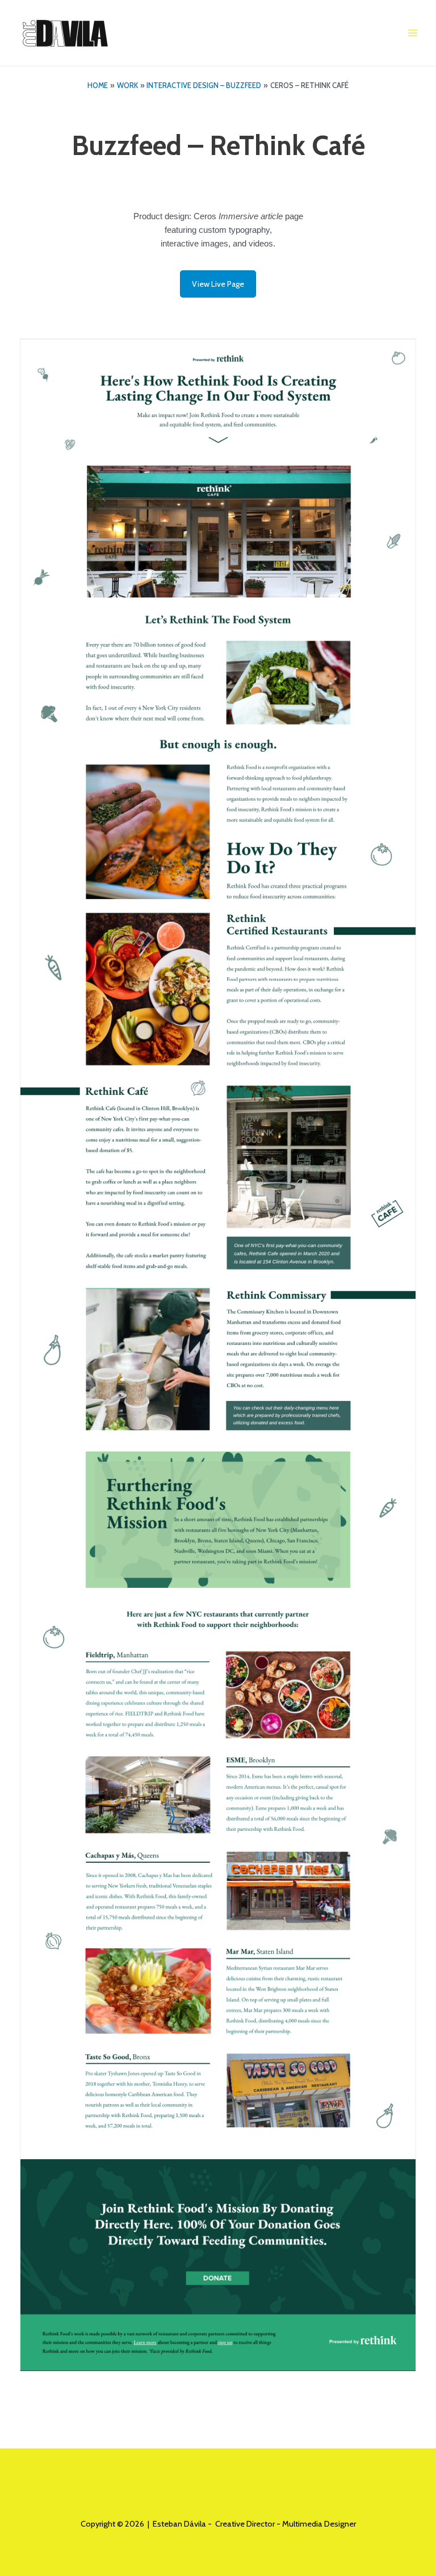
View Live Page (218, 284)
